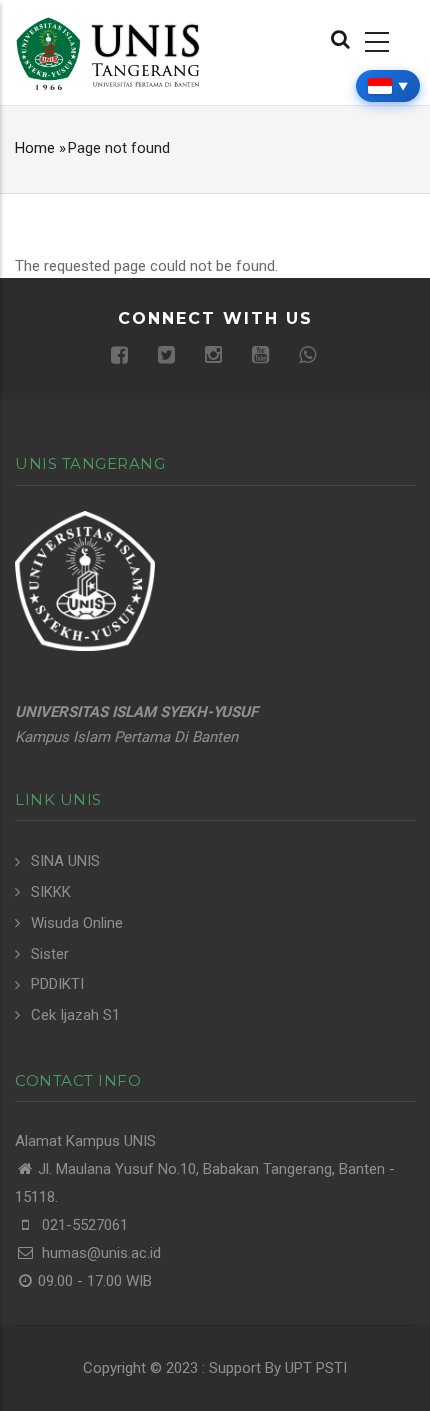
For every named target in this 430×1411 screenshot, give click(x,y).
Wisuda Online (77, 923)
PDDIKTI (57, 984)
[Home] (107, 52)
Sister (50, 954)
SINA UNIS (65, 861)
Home (35, 148)
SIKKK (51, 892)
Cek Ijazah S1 (75, 1015)
